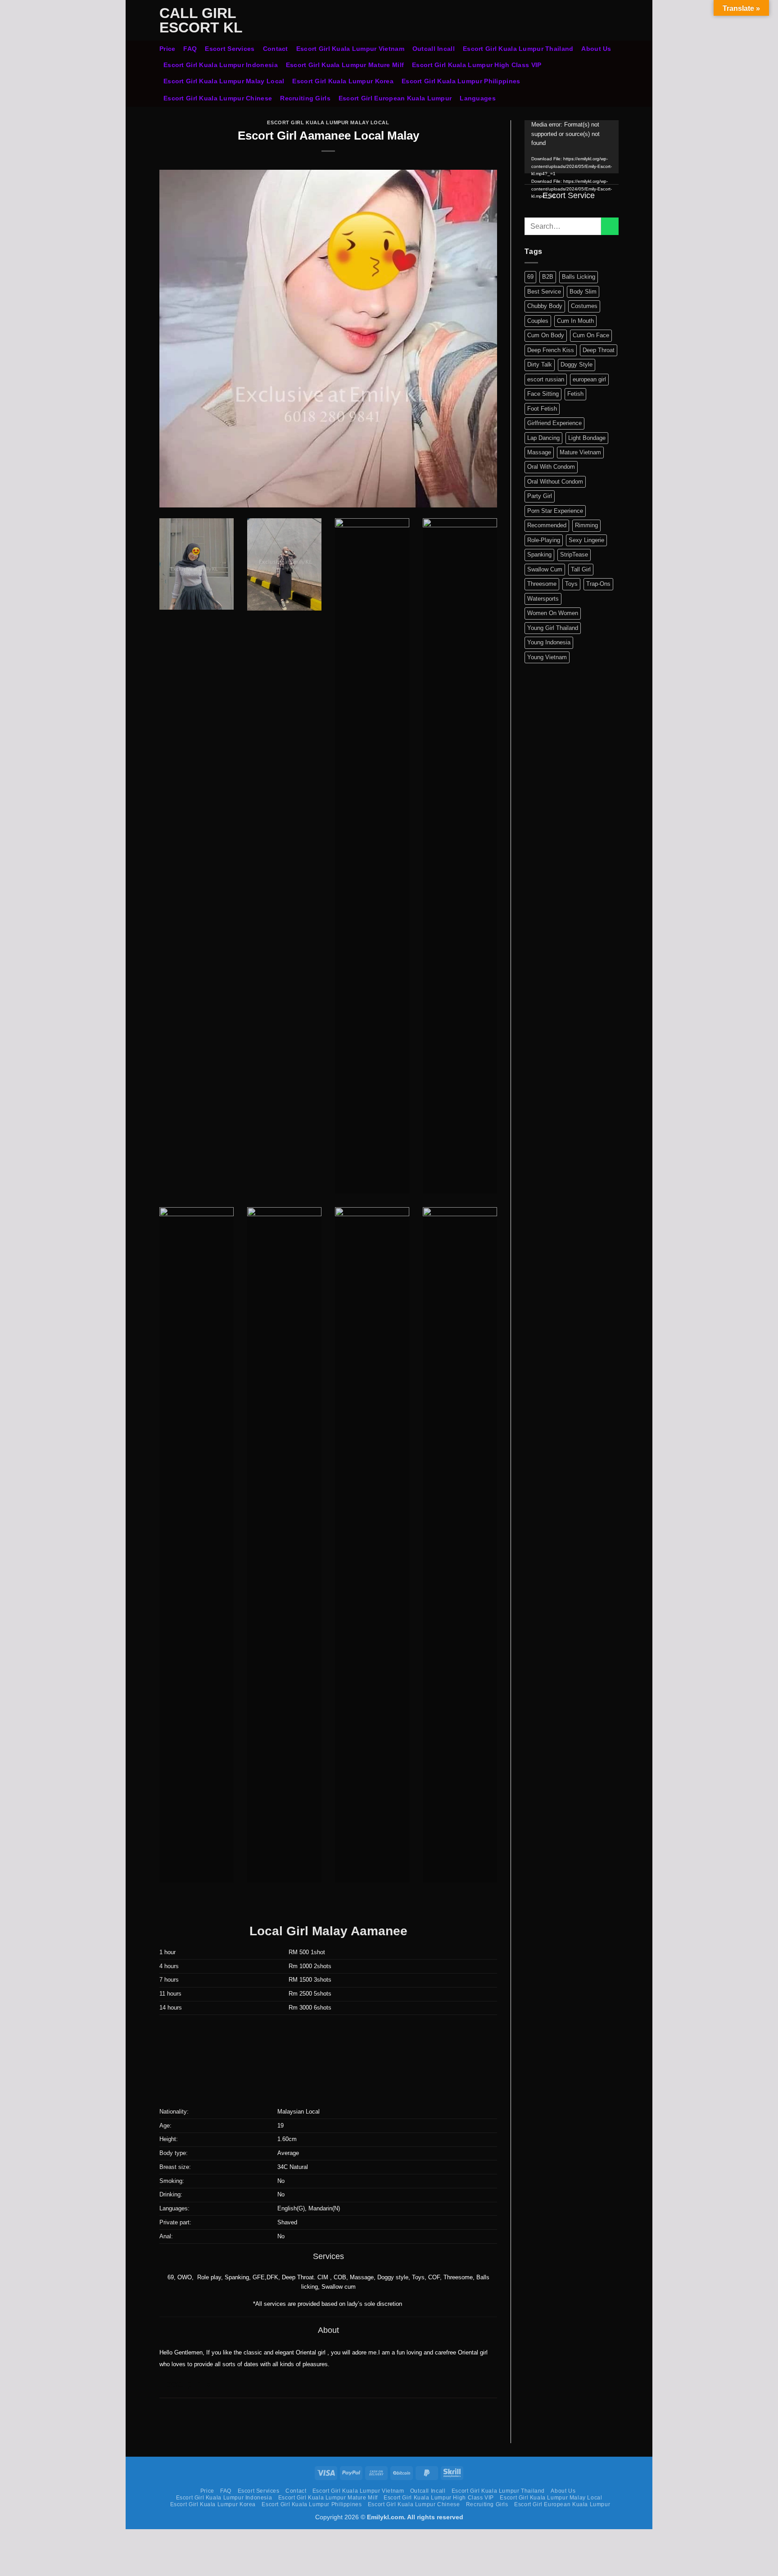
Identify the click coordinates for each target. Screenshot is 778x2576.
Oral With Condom (551, 467)
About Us (596, 49)
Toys (571, 584)
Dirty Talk (540, 364)
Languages (478, 98)
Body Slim (583, 292)
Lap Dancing (543, 438)
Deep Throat (599, 350)
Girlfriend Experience (554, 423)
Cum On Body (546, 335)
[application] (572, 147)
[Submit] (610, 226)
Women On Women (553, 613)
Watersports (543, 599)
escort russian (546, 379)
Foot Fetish (542, 409)
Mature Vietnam (580, 452)
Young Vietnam (547, 657)
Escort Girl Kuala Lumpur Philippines (461, 81)
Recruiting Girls (305, 98)
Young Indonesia (549, 642)
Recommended (547, 525)
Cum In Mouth (575, 321)
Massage (539, 452)
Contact (276, 49)
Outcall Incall (434, 49)
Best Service (544, 292)
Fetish (575, 394)
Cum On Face (591, 335)
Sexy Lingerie (586, 540)
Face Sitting (543, 394)
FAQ (190, 49)
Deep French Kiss (551, 350)
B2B (548, 277)
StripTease (574, 555)
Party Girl (540, 496)
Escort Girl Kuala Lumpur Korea (343, 81)
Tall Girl (581, 569)
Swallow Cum (545, 569)
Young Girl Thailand (553, 628)
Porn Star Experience (555, 511)
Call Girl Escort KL (201, 20)
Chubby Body (545, 306)
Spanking (539, 555)
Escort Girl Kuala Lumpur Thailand (518, 49)
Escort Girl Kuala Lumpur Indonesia (221, 65)
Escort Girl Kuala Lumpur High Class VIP (477, 65)
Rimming (586, 525)
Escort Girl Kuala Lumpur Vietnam (350, 49)
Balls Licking (579, 277)
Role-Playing (544, 540)
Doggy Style (577, 364)
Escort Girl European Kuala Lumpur (395, 98)
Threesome (542, 584)
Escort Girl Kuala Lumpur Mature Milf (345, 65)
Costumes (584, 306)
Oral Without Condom (555, 482)
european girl (589, 379)
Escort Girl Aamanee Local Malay (328, 136)
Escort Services (230, 49)
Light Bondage (587, 438)
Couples (538, 321)
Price (167, 49)
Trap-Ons (598, 584)
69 (530, 277)
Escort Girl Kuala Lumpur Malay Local (224, 81)
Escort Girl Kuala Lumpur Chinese (218, 98)
